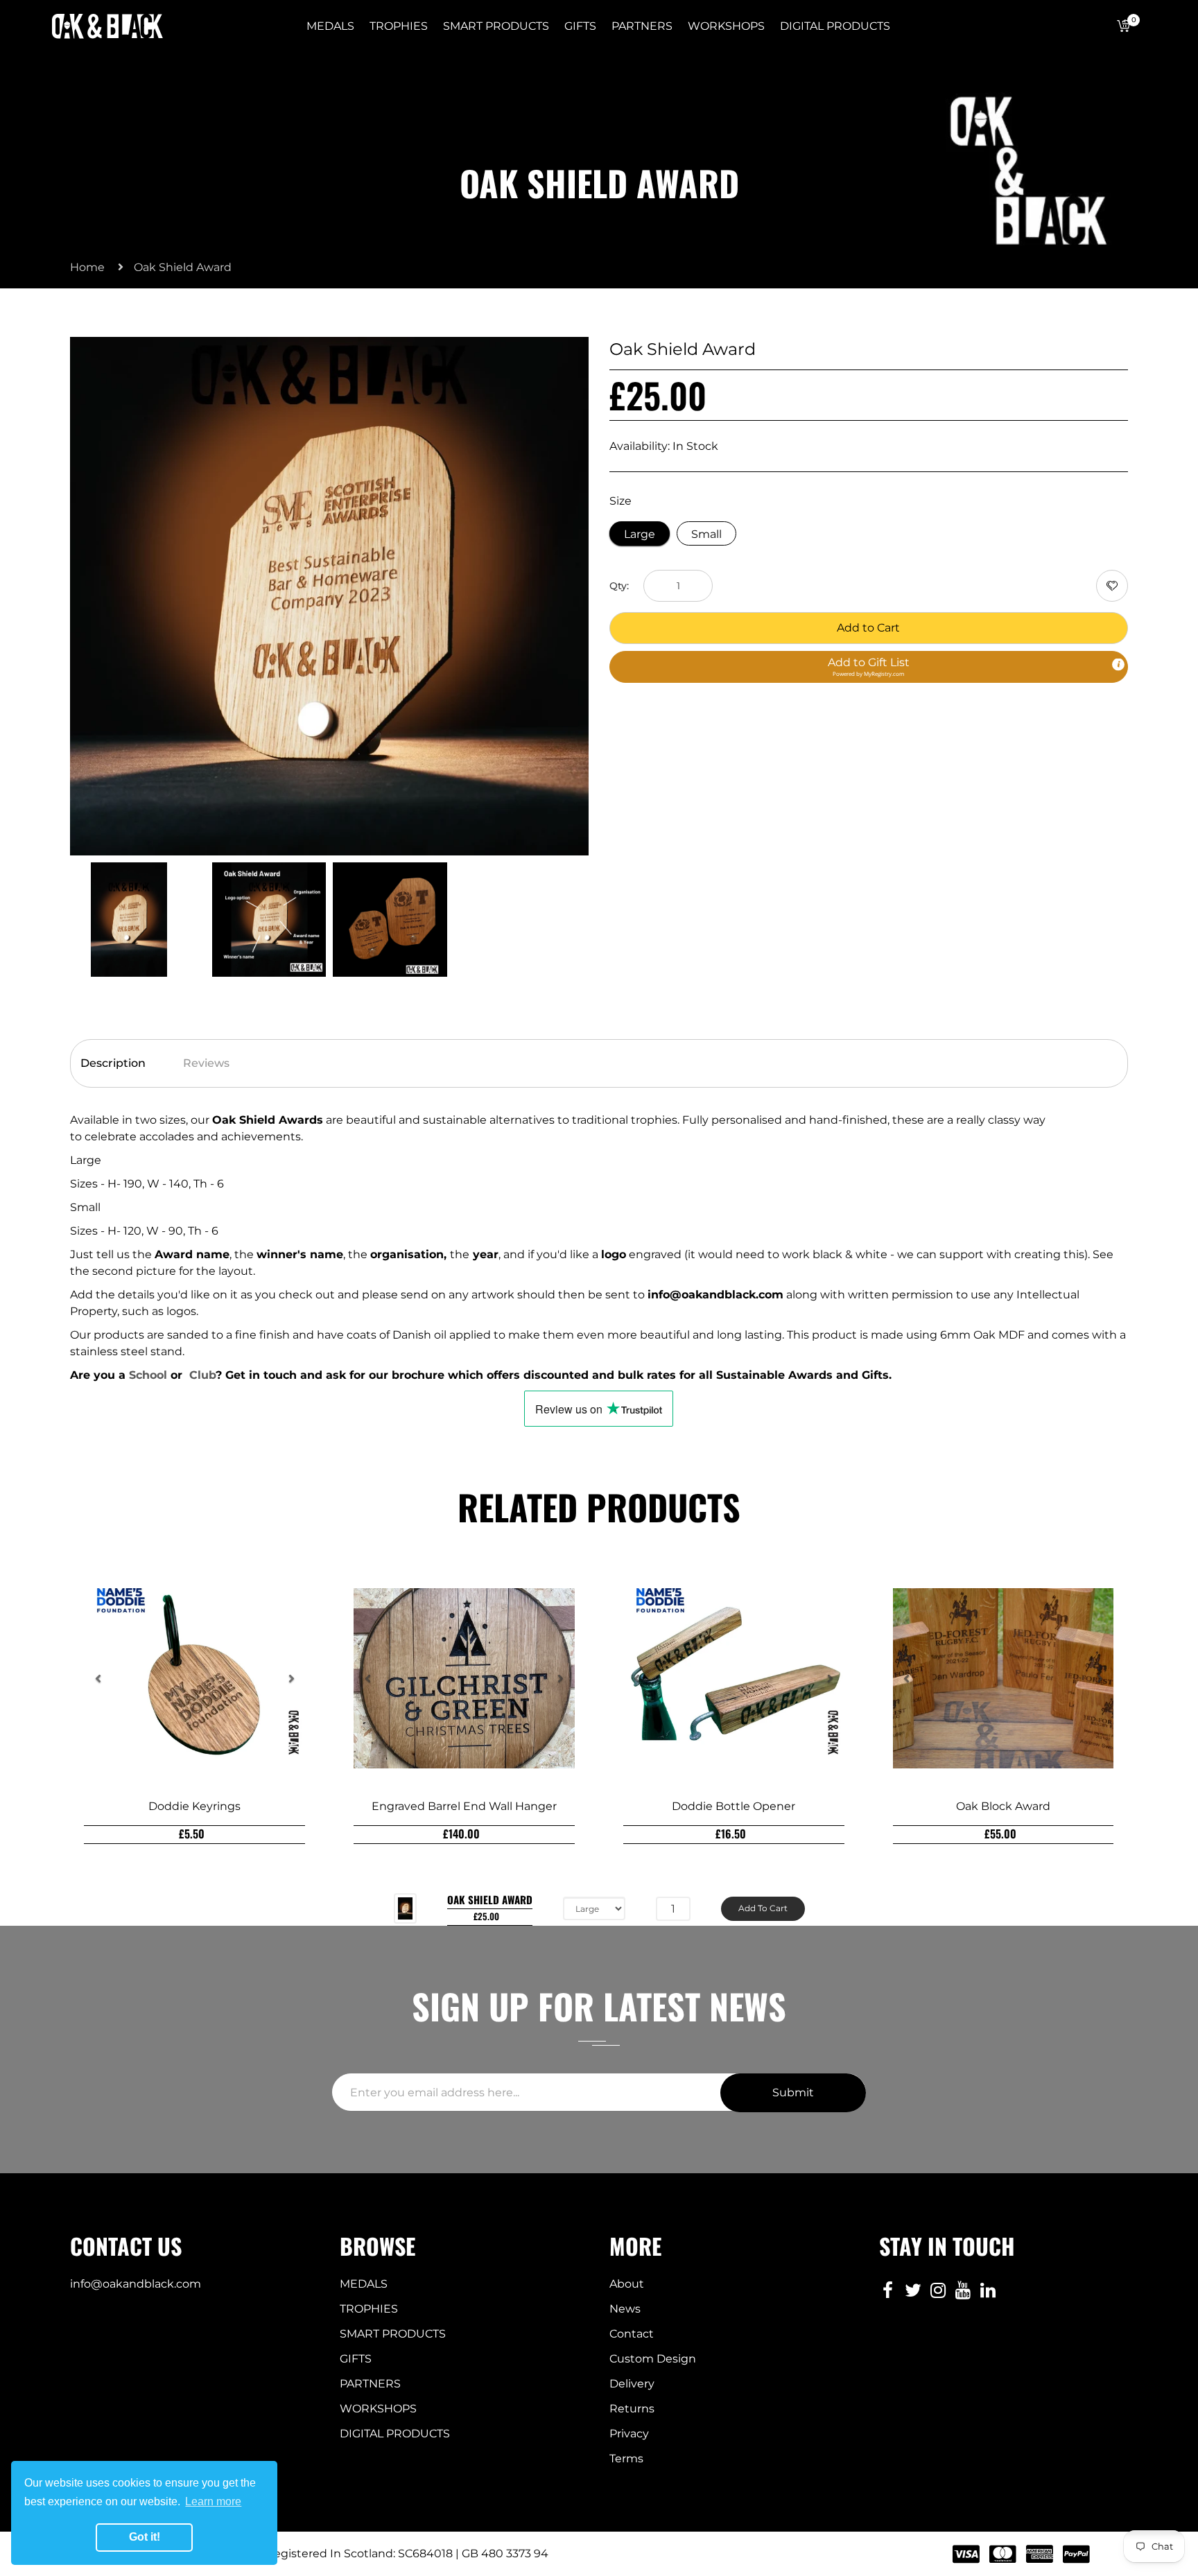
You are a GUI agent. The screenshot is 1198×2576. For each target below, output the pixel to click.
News (625, 2309)
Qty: (619, 586)
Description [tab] (113, 1063)
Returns (632, 2409)
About (627, 2284)
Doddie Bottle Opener (733, 1806)
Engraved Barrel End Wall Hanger (464, 1806)
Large (640, 534)
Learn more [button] (213, 2501)
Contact (632, 2334)
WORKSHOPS (378, 2409)
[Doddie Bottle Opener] (734, 1678)
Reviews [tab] (206, 1063)
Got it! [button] (145, 2537)
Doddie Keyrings (194, 1806)
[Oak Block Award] (1004, 1678)
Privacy (629, 2434)
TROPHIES (369, 2309)
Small (706, 534)
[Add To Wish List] (1112, 586)
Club (202, 1375)
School (148, 1375)
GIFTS (356, 2359)
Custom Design (653, 2359)
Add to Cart (868, 628)
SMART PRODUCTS (393, 2334)
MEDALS (364, 2284)
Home (87, 267)
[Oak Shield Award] (129, 918)
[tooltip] (1118, 665)
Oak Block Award (1003, 1806)
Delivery (632, 2384)
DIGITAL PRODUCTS (395, 2434)
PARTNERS (370, 2384)
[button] (869, 667)
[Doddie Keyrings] (194, 1678)
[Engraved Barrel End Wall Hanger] (464, 1678)
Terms (626, 2458)
